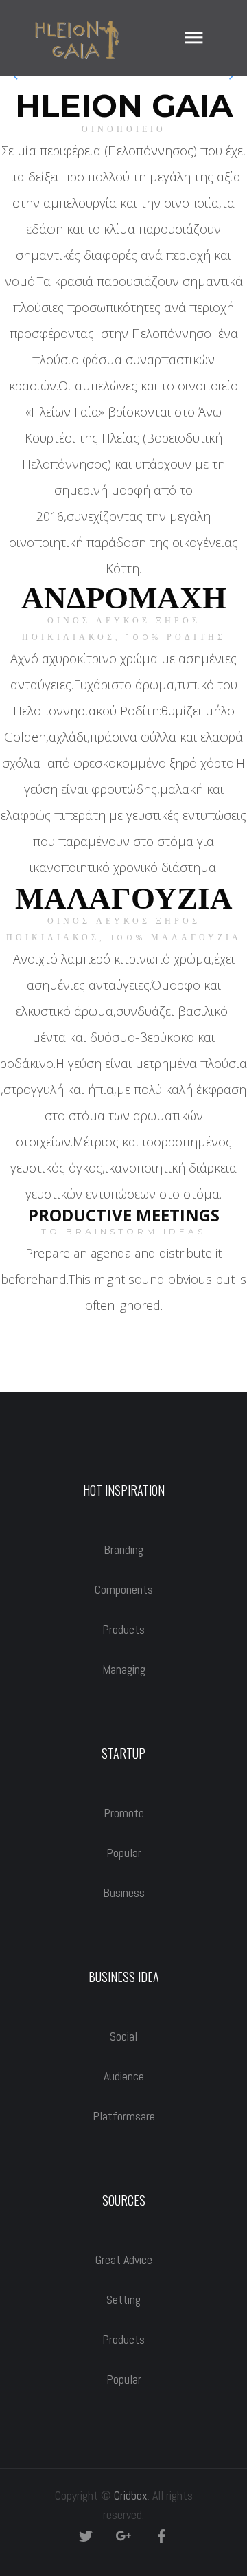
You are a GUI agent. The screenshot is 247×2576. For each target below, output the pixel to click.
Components (124, 1589)
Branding (123, 1550)
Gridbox (131, 2495)
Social (123, 2036)
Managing (124, 1669)
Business (124, 1892)
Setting (123, 2299)
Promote (124, 1813)
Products (123, 1629)
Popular (124, 1853)
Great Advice (124, 2259)
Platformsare (124, 2116)
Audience (124, 2076)
